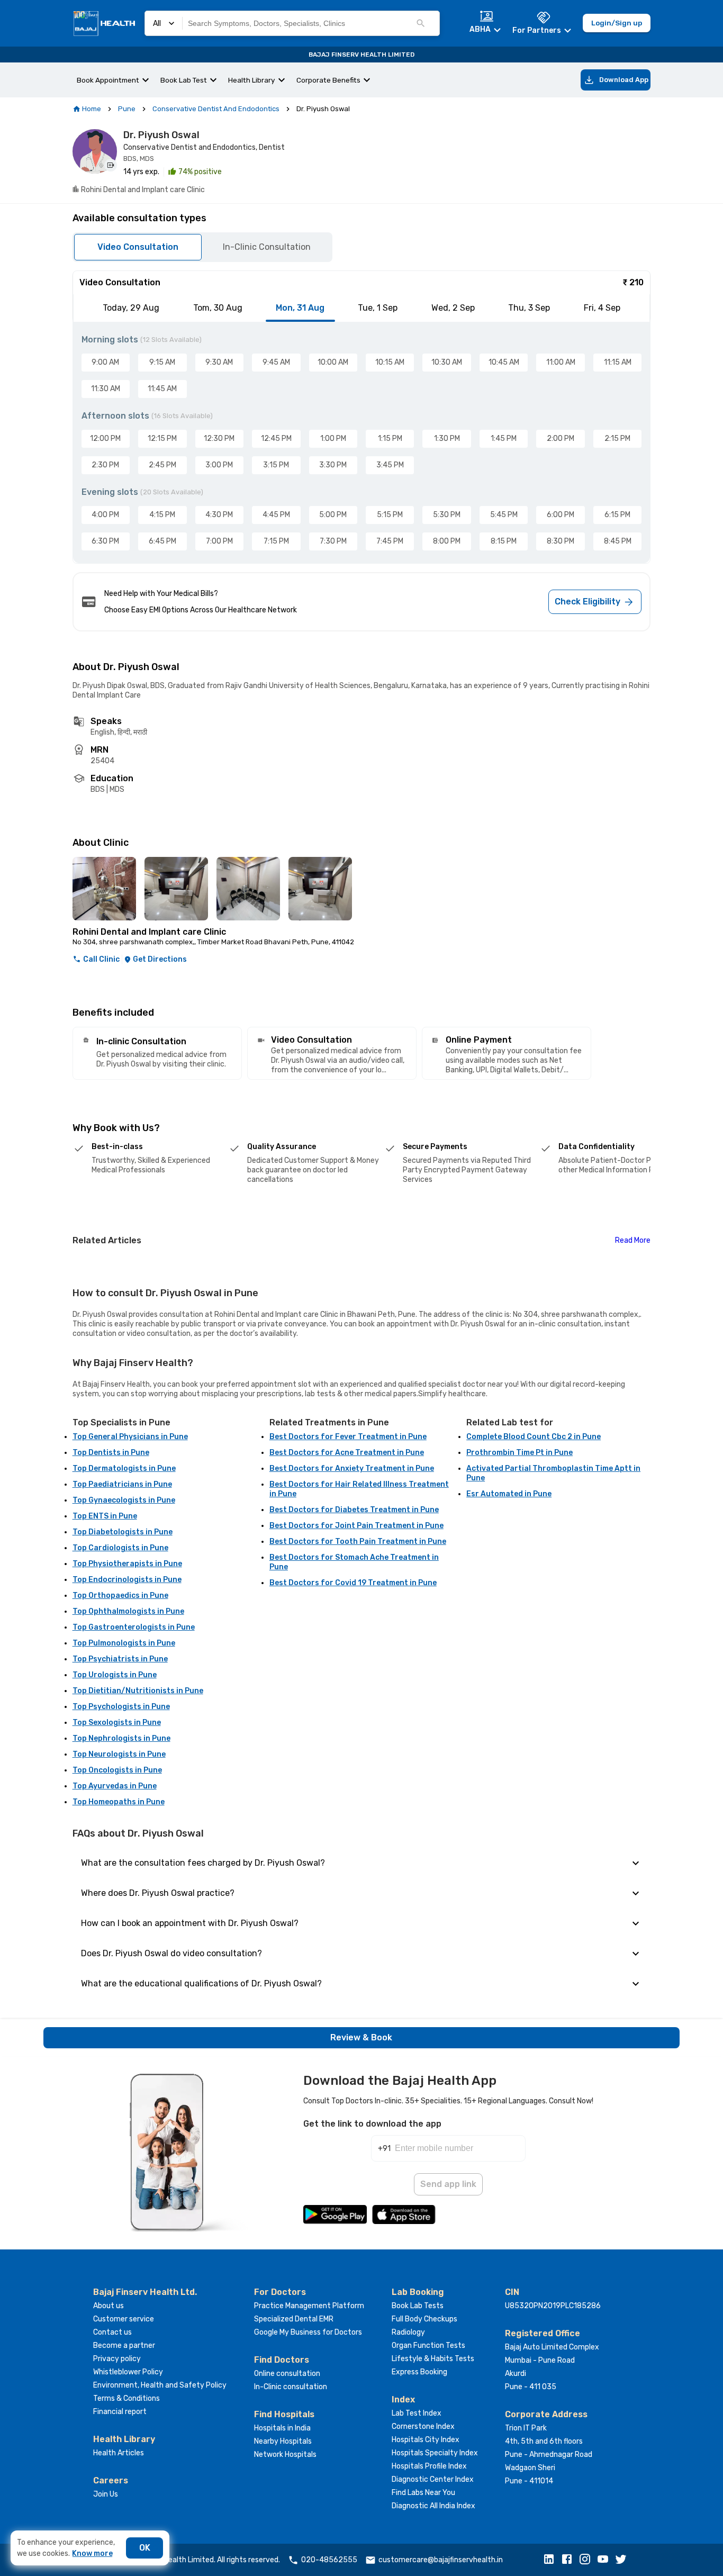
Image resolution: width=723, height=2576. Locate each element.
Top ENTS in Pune (105, 1516)
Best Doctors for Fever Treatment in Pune (348, 1437)
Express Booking (419, 2372)
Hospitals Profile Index (429, 2466)
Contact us (112, 2332)
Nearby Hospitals (283, 2441)
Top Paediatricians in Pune (122, 1484)
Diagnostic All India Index (433, 2506)
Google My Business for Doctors (308, 2332)
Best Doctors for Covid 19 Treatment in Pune (353, 1583)
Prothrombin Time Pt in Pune (519, 1453)
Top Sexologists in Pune (117, 1723)
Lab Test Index (417, 2413)
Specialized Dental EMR (294, 2319)
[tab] (131, 308)
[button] (552, 2560)
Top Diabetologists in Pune (123, 1532)
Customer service (124, 2319)
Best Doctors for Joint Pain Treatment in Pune (356, 1526)
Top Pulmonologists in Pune (124, 1643)
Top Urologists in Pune (115, 1675)
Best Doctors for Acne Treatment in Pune (347, 1453)
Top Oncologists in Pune (117, 1770)
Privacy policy (117, 2359)
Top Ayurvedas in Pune (115, 1786)
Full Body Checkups (424, 2319)
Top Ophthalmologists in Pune (128, 1611)
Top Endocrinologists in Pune (127, 1580)
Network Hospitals (285, 2455)
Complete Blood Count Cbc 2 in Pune (534, 1437)
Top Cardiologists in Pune (120, 1548)
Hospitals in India (282, 2428)
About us (109, 2306)
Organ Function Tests (428, 2345)
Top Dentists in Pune (111, 1453)
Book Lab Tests (418, 2306)
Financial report (120, 2412)
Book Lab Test (184, 80)
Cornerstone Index (423, 2426)
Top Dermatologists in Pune (124, 1468)
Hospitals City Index (426, 2440)
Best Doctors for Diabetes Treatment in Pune (354, 1510)
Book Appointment (108, 80)
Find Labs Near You (423, 2493)
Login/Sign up (617, 23)
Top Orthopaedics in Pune (120, 1596)
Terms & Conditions (126, 2398)
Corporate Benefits (328, 80)
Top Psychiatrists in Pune (120, 1659)
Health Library (252, 80)
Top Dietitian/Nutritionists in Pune (138, 1691)
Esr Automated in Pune (509, 1494)
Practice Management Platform (309, 2306)
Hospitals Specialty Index (435, 2453)
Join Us (106, 2494)
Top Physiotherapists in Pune (127, 1564)
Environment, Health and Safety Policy (160, 2385)
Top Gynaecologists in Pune (124, 1500)
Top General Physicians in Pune (130, 1437)
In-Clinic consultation (291, 2387)
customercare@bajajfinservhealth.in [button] (441, 2560)
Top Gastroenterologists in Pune (134, 1627)
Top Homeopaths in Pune (119, 1802)
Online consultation (287, 2374)
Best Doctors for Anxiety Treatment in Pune (352, 1468)
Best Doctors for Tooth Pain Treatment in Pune (358, 1542)
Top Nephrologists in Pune (121, 1738)
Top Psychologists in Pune (121, 1707)
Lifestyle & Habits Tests (433, 2359)
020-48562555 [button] (329, 2560)
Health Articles (119, 2453)
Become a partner (124, 2345)
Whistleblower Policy (128, 2372)
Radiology (408, 2332)
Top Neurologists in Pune (119, 1754)
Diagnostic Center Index (433, 2479)
